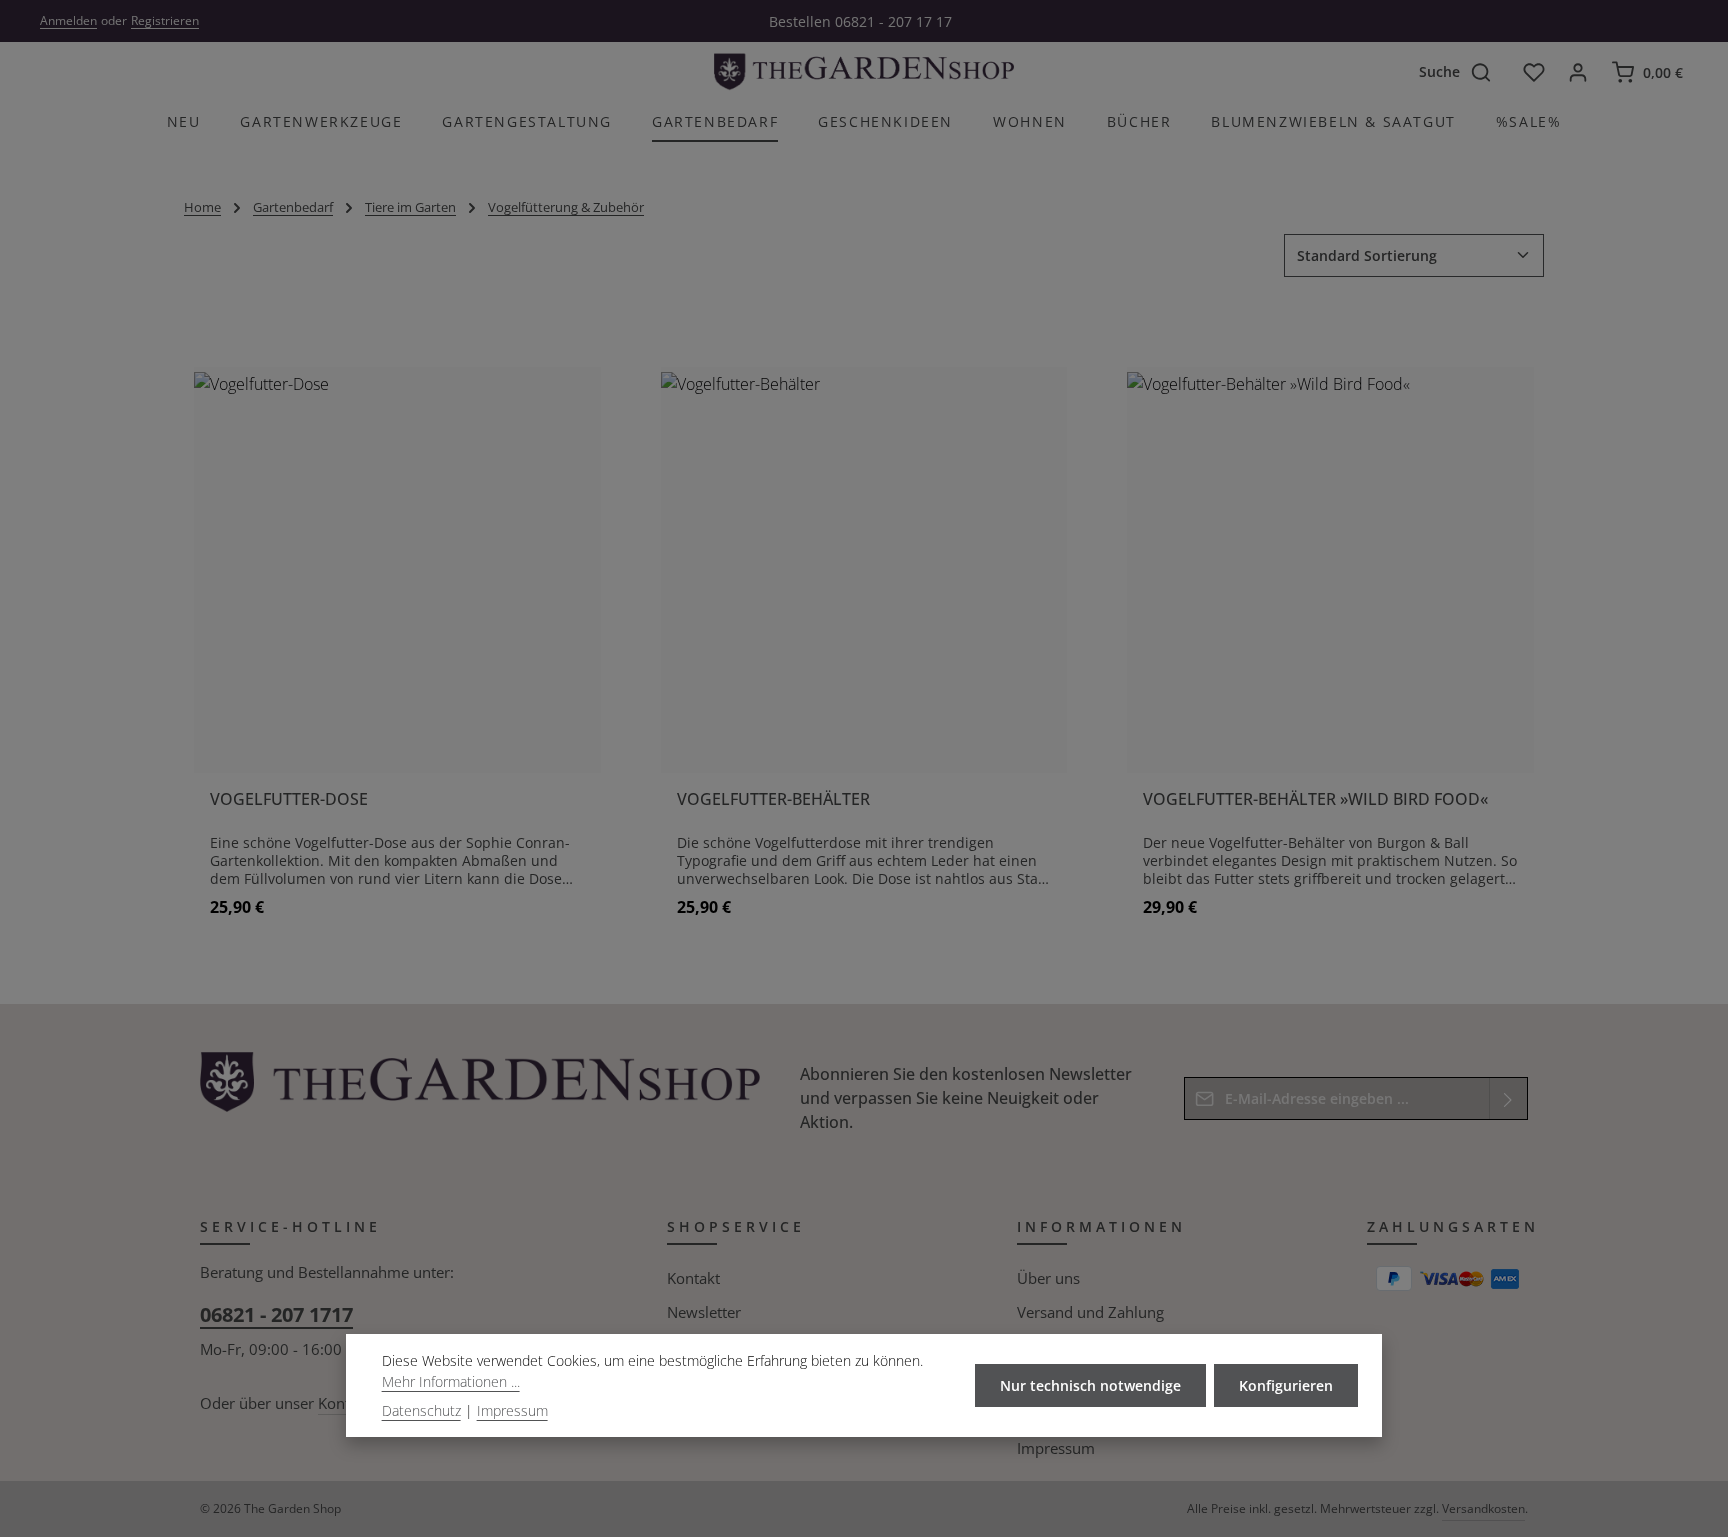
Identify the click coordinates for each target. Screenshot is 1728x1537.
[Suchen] (1490, 72)
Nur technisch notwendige (1090, 1385)
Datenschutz (421, 1410)
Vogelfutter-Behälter (773, 799)
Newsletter (704, 1312)
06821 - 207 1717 (276, 1314)
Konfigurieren (1286, 1385)
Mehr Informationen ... (451, 1381)
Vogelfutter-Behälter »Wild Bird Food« (1315, 799)
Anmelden (68, 20)
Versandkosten (1483, 1508)
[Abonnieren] (1508, 1098)
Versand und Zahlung (1090, 1312)
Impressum (1056, 1448)
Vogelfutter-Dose (289, 799)
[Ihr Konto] (1578, 72)
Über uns (1048, 1278)
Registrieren (165, 20)
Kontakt (693, 1278)
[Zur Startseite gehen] (864, 72)
